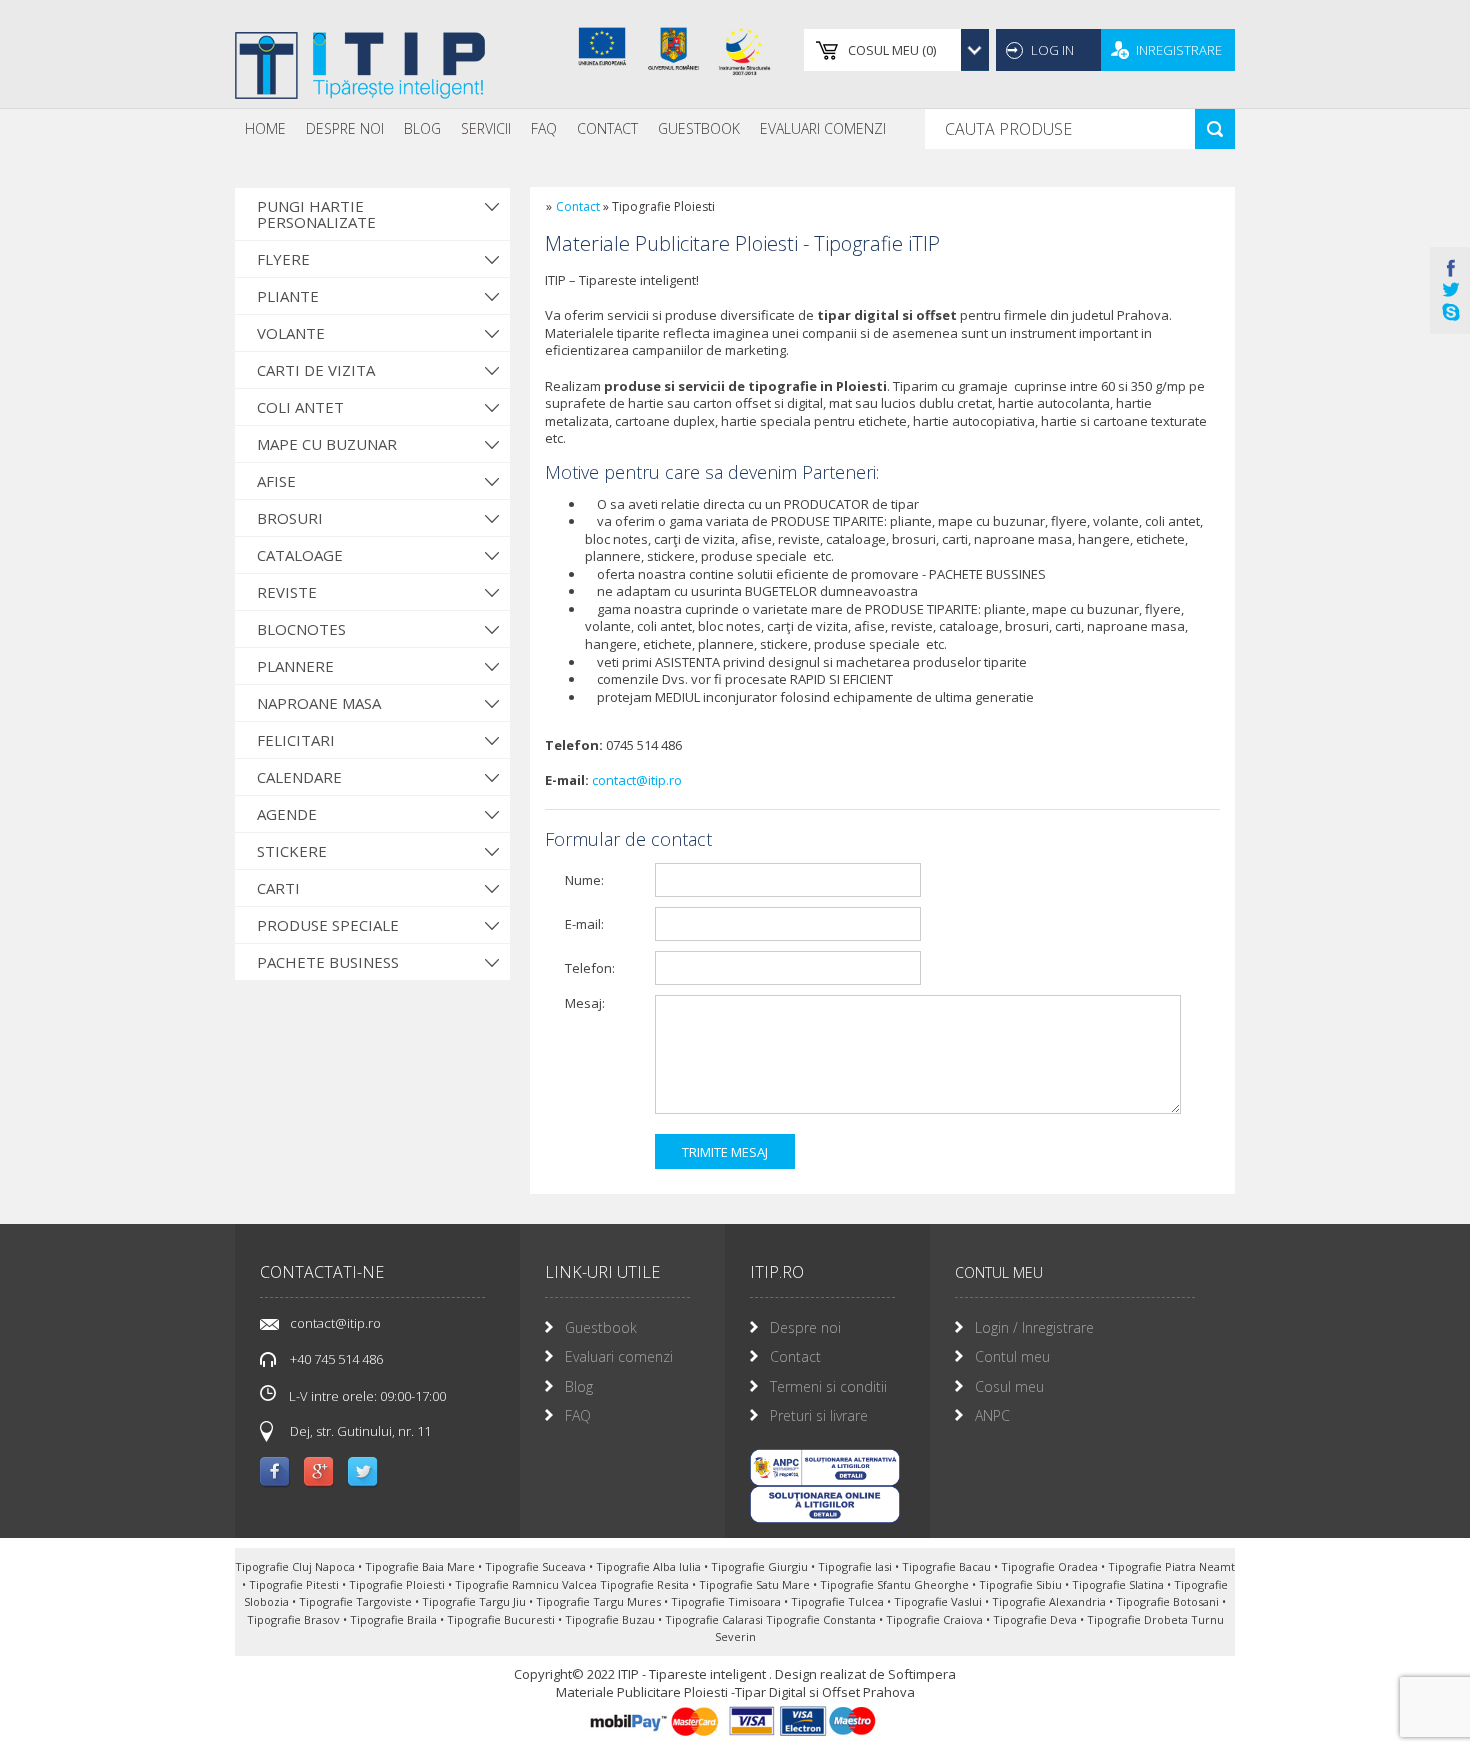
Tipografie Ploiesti (398, 1584)
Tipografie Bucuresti (502, 1619)
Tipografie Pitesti (295, 1584)
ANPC (992, 1415)
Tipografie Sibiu (1022, 1584)
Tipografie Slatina (1119, 1584)
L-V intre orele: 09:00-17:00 (366, 1396)
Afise (276, 481)
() (892, 50)
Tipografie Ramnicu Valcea (527, 1584)
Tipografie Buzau (611, 1619)
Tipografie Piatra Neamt (1171, 1566)
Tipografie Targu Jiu (475, 1601)
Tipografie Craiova (936, 1619)
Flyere (283, 259)
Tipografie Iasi (856, 1566)
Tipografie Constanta (822, 1619)
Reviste (287, 592)
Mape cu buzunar (327, 444)
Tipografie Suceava (537, 1566)
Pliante (288, 296)
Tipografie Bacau (948, 1566)
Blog (422, 128)
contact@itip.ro (637, 780)
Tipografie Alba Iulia (650, 1566)
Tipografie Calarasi (715, 1619)
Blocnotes (301, 629)
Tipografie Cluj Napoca (296, 1566)
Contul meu (1012, 1356)
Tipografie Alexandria (1050, 1601)
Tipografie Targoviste (357, 1601)
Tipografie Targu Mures (600, 1601)
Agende (287, 814)
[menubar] (565, 129)
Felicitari (296, 740)
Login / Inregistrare (1034, 1327)
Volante (291, 333)
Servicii (486, 128)
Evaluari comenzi (619, 1356)
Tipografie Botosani (1169, 1601)
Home (265, 128)
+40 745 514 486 (336, 1359)
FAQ (544, 128)
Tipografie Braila (395, 1619)
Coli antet (300, 407)
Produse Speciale (328, 925)
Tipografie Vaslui (939, 1601)
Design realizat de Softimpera (865, 1674)
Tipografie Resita (646, 1584)
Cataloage (300, 555)
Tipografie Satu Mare (756, 1584)
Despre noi (345, 128)
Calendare (299, 777)
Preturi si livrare (819, 1415)
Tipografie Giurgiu (761, 1566)
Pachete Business (328, 962)
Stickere (292, 851)
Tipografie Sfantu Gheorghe (896, 1584)
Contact (607, 128)
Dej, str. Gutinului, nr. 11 (360, 1431)
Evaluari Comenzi (823, 128)
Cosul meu (1009, 1386)
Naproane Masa (319, 703)
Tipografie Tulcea (839, 1601)
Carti (278, 888)
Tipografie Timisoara (727, 1601)
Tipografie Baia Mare (421, 1566)
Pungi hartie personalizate (316, 214)
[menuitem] (265, 129)
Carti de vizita (316, 370)
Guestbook (699, 128)
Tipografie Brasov (295, 1619)
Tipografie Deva (1036, 1619)
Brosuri (290, 518)
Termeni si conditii (828, 1386)
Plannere (295, 666)
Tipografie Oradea (1051, 1566)
